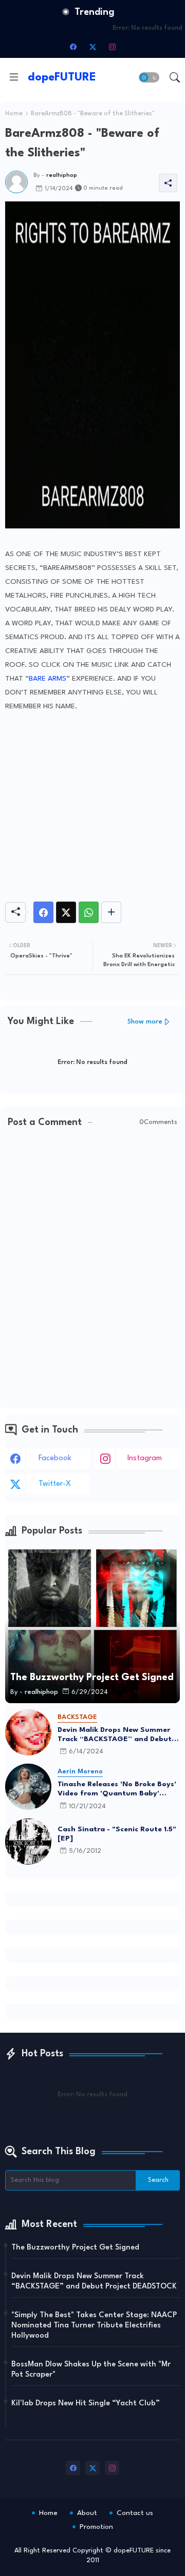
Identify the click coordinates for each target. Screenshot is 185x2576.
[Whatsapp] (89, 912)
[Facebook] (43, 912)
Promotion (96, 2527)
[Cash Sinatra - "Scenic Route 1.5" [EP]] (28, 1842)
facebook (55, 1458)
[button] (149, 77)
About (87, 2513)
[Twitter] (66, 912)
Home (14, 114)
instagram (145, 1458)
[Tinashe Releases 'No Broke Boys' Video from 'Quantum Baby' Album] (28, 1787)
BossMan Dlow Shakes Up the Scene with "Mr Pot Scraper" (91, 2370)
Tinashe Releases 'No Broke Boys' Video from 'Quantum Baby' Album (117, 1789)
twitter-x (55, 1484)
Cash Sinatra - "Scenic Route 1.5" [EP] (117, 1834)
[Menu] (14, 77)
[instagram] (112, 47)
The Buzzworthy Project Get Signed (75, 2248)
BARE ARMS (48, 679)
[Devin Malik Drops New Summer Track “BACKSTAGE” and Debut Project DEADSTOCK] (28, 1732)
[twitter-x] (92, 47)
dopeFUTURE (62, 77)
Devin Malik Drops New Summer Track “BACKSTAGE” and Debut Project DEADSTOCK (115, 1735)
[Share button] (111, 912)
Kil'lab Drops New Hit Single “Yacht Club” (86, 2404)
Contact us (135, 2513)
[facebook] (73, 47)
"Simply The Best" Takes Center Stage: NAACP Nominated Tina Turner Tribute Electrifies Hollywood (94, 2326)
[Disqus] (92, 1269)
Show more (145, 1022)
